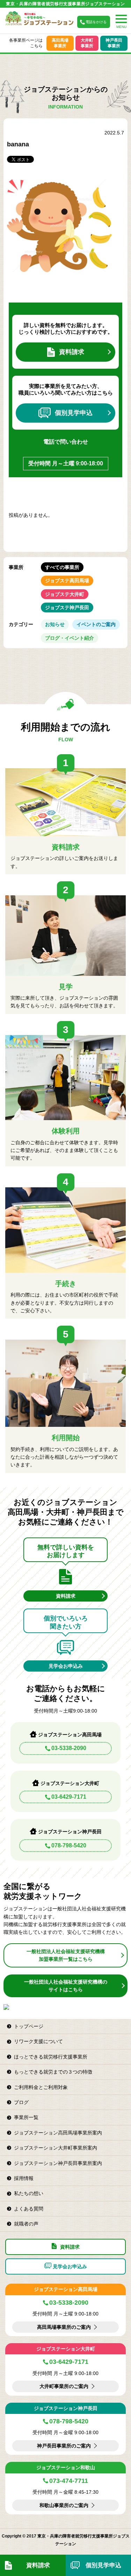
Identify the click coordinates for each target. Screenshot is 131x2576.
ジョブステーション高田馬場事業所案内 (58, 2133)
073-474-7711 (69, 2481)
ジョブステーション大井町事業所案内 (56, 2148)
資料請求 (72, 352)
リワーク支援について (38, 2041)
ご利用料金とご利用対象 (41, 2087)
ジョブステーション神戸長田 (66, 2408)
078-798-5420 (69, 1845)
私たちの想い (29, 2193)
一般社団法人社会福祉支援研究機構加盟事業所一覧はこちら (66, 1955)
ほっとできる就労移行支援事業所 (51, 2057)
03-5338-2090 (69, 1748)
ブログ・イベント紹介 (70, 638)
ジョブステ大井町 (65, 594)
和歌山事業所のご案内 (64, 2505)
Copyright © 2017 (20, 2536)
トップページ (29, 2026)
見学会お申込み (66, 1666)
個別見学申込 (74, 413)
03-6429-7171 (69, 1797)
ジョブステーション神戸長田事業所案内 (58, 2163)
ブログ (21, 2102)
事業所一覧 (26, 2117)
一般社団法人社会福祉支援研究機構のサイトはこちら (66, 1986)
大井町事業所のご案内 (64, 2386)
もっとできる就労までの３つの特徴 (53, 2072)
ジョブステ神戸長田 (67, 607)
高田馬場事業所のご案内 (64, 2327)
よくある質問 (29, 2209)
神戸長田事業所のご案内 (64, 2446)
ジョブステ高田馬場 (67, 581)
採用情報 (24, 2178)
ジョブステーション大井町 (66, 2349)
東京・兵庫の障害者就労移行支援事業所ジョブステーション (65, 4)
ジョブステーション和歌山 (66, 2467)
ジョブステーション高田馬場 (66, 2289)
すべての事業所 (62, 567)
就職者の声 (26, 2224)
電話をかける (96, 22)
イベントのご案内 (96, 624)
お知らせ (55, 624)
